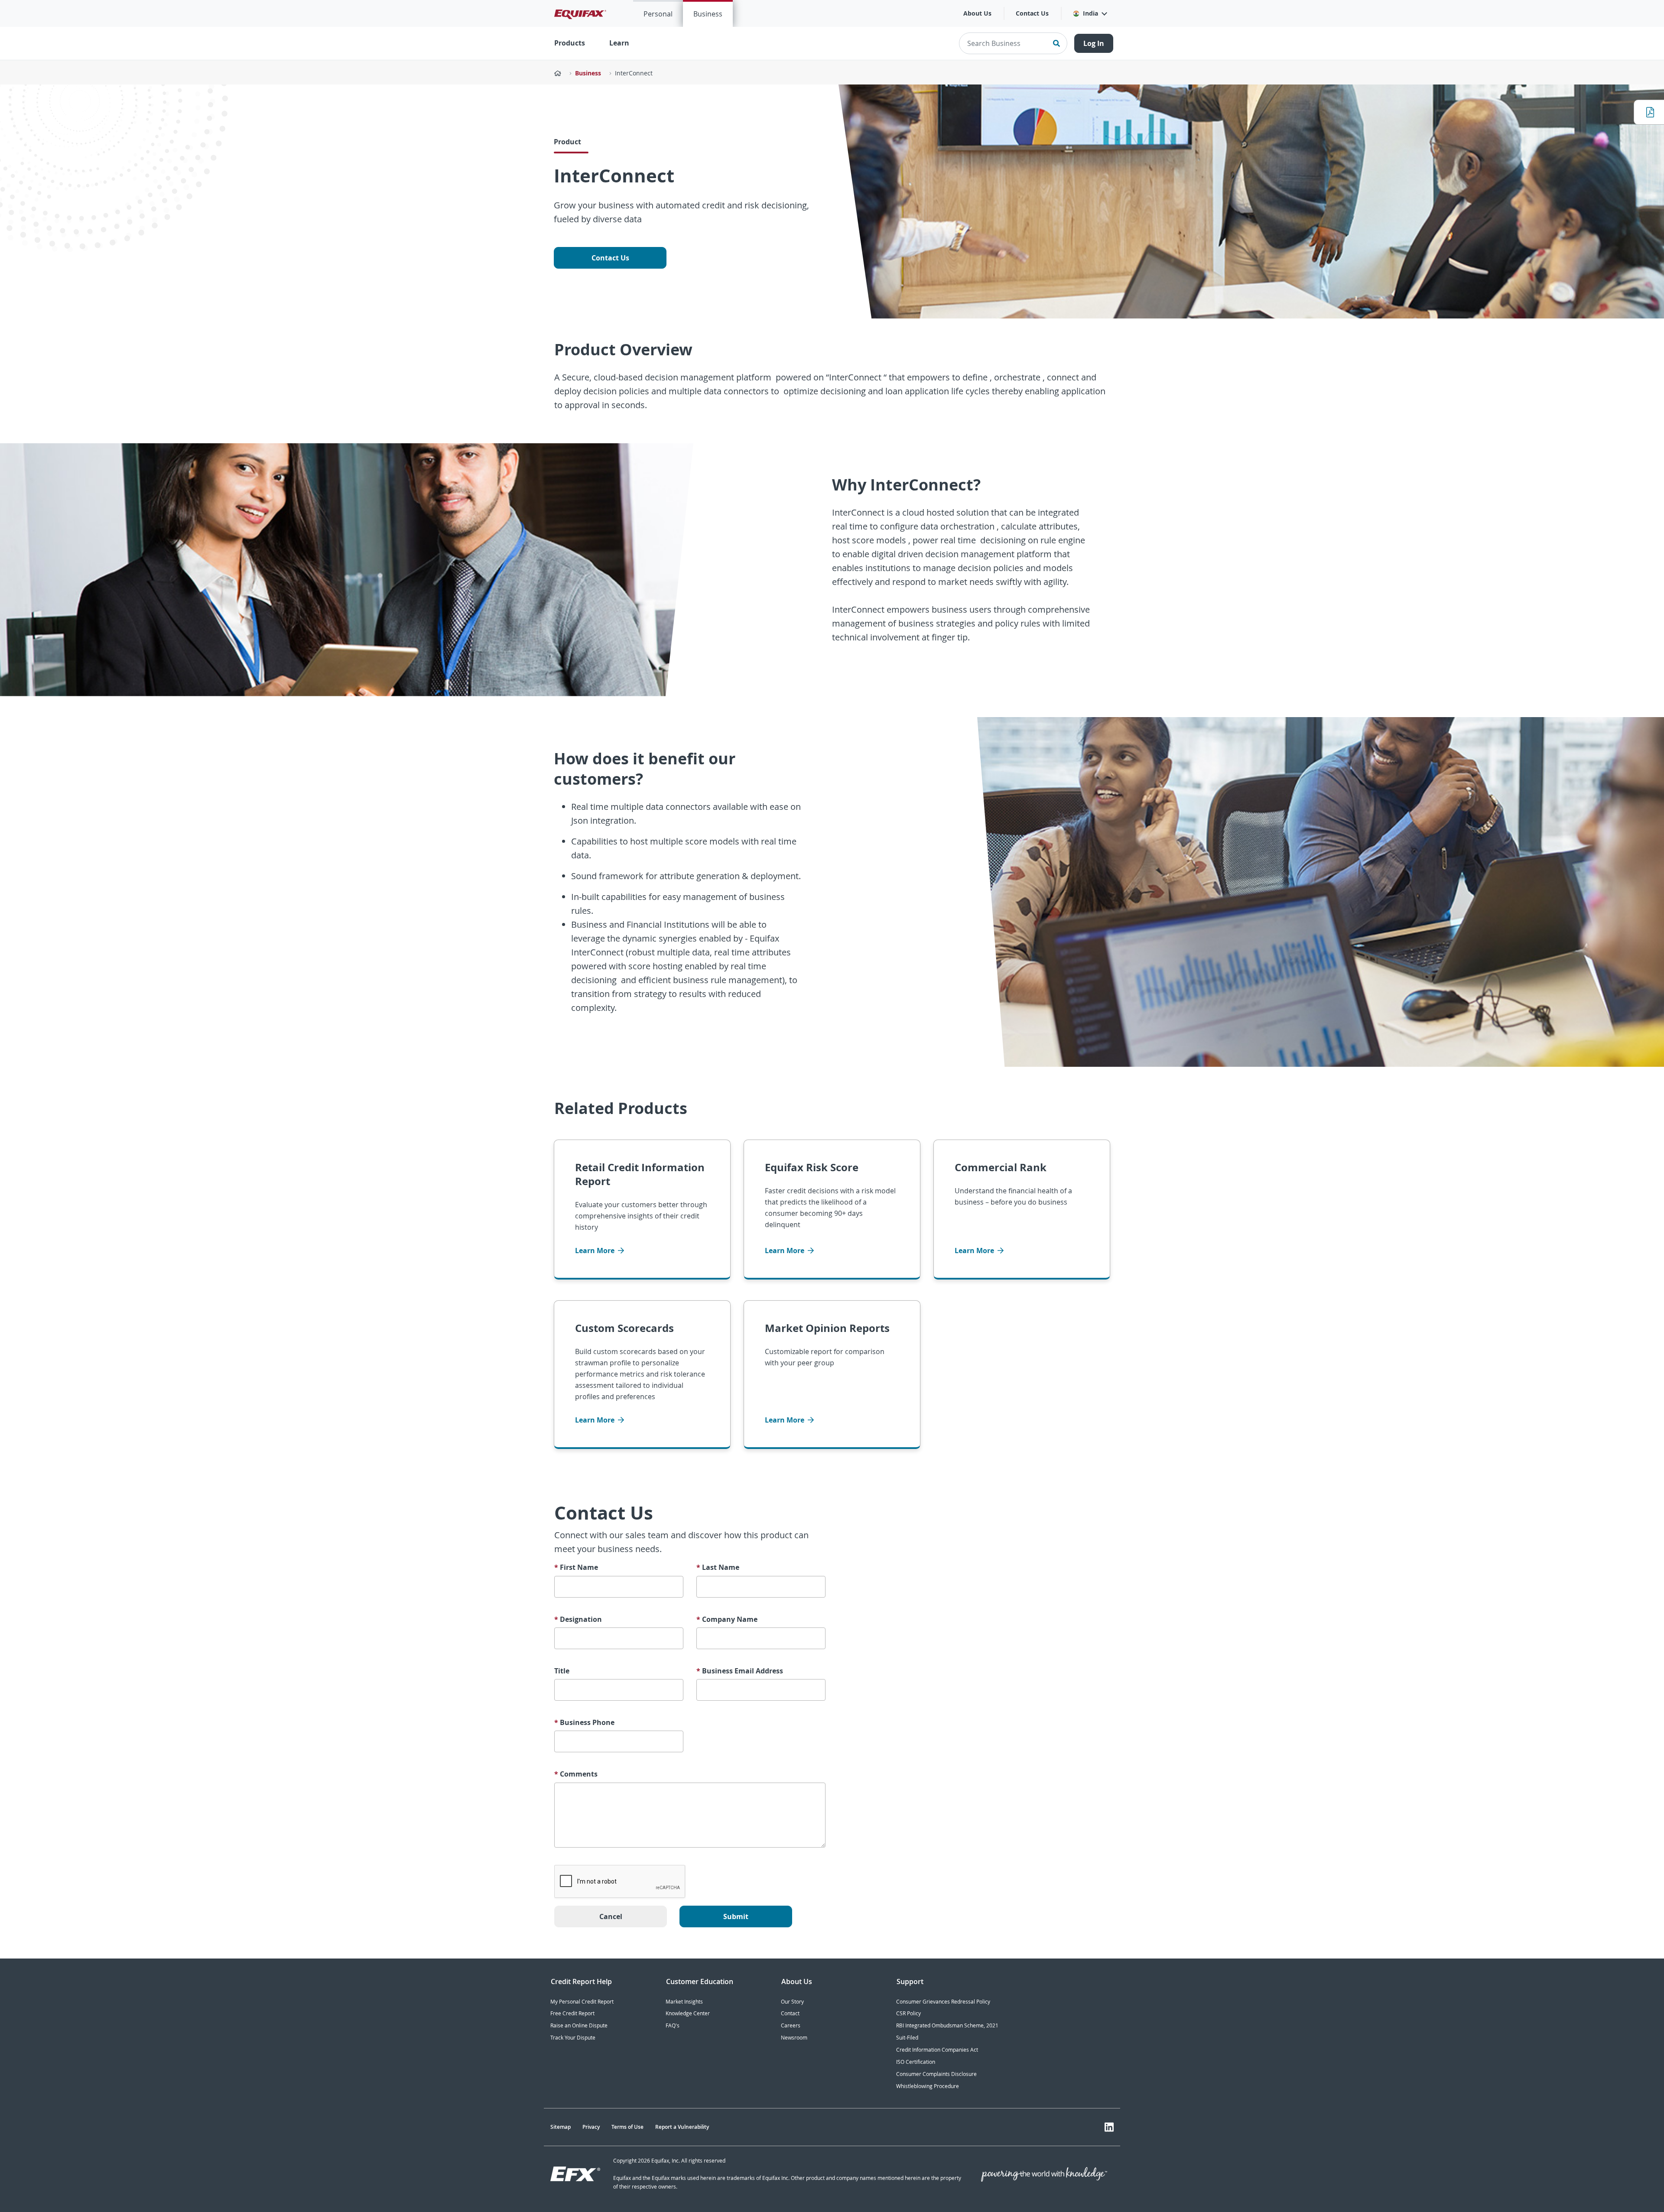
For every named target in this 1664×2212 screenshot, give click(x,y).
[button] (1090, 13)
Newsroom (794, 2038)
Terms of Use (627, 2127)
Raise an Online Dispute (579, 2025)
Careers (791, 2025)
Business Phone (584, 1723)
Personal (658, 14)
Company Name (727, 1619)
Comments (576, 1774)
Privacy (591, 2127)
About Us (977, 13)
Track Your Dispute (573, 2038)
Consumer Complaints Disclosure (936, 2074)
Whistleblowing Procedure (928, 2086)
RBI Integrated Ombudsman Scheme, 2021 (947, 2025)
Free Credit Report (572, 2013)
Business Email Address (740, 1671)
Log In (1094, 43)
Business (708, 14)
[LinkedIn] (1109, 2127)
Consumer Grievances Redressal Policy (943, 2002)
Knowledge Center (688, 2013)
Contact (790, 2013)
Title (562, 1671)
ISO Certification (916, 2062)
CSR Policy (908, 2013)
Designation (578, 1619)
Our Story (792, 2002)
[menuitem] (658, 13)
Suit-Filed (907, 2038)
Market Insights (684, 2002)
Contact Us (1032, 13)
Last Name (718, 1567)
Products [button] (570, 43)
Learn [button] (619, 43)
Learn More (596, 1251)
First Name (576, 1567)
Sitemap (561, 2127)
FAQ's (673, 2025)
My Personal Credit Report (582, 2002)
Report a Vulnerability (682, 2127)
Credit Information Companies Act (937, 2050)
